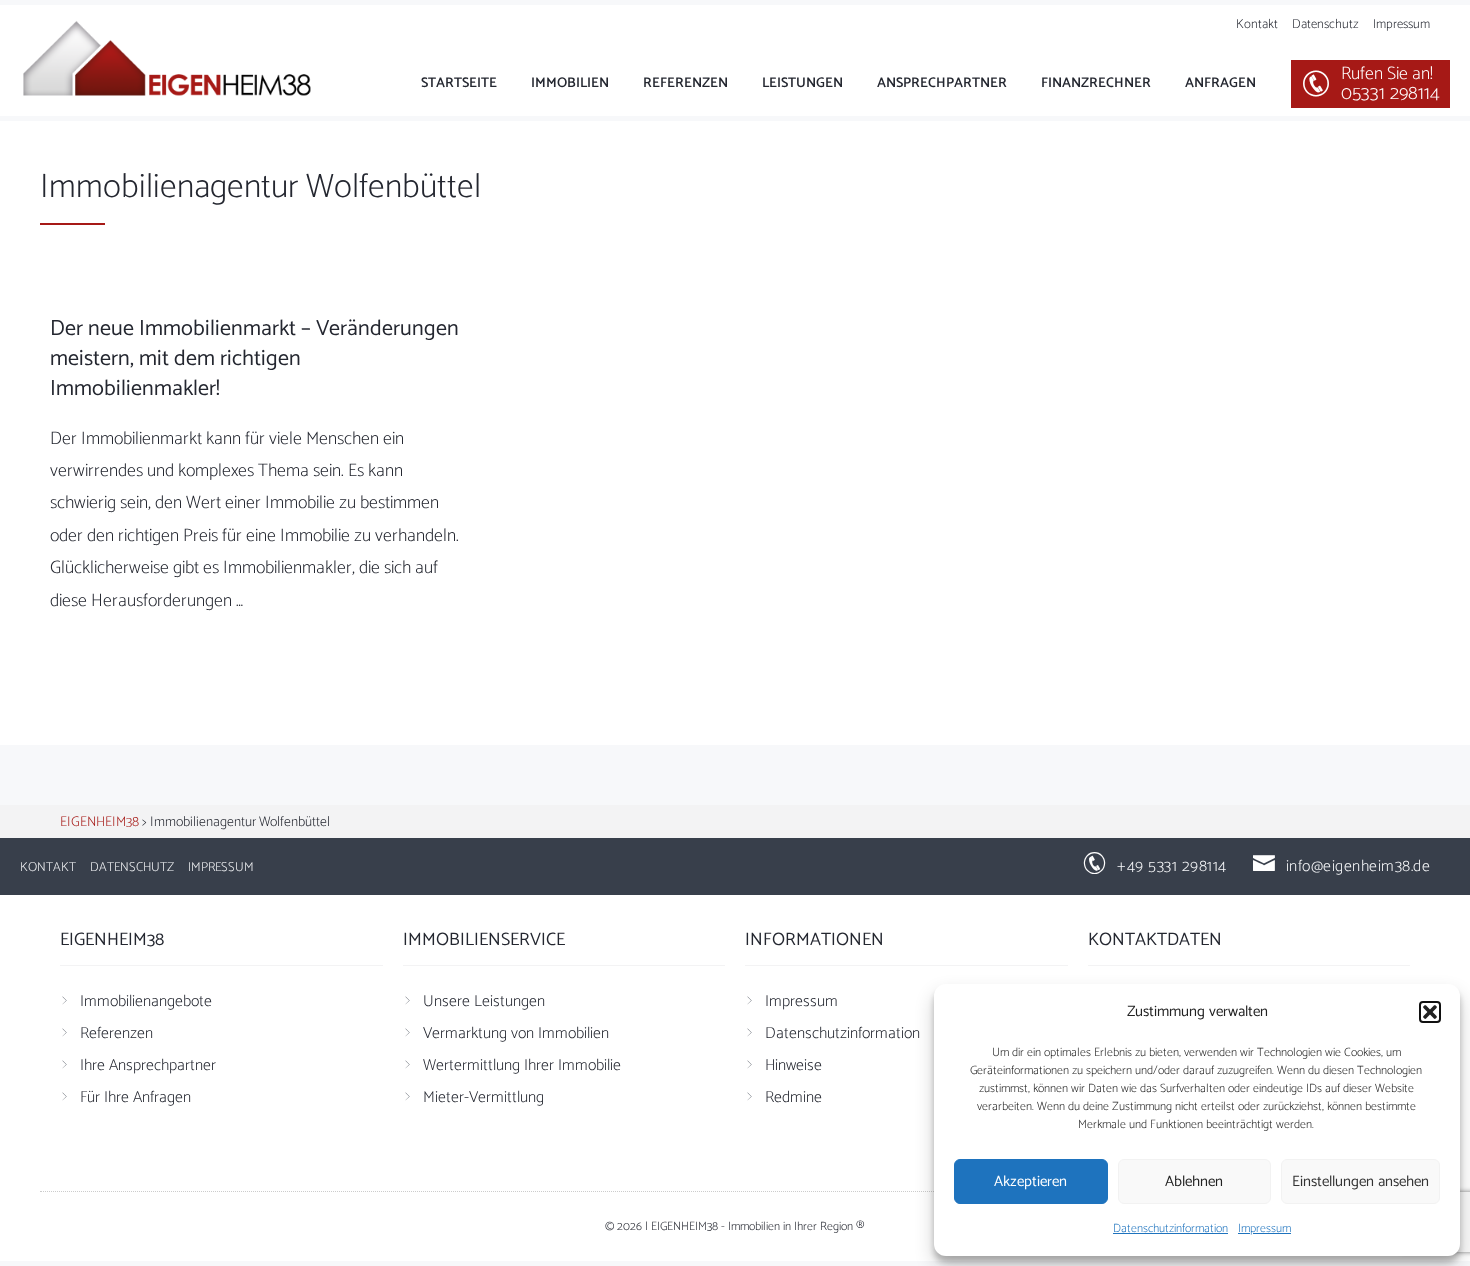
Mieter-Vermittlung (483, 1097)
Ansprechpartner (942, 83)
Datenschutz (1325, 24)
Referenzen (685, 83)
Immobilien (570, 83)
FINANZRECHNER (1096, 83)
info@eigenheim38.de (1358, 866)
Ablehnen (1194, 1181)
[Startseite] (170, 60)
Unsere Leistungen (484, 1001)
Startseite (459, 83)
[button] (1430, 1012)
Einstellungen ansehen (1360, 1181)
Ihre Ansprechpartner (148, 1065)
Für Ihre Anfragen (135, 1097)
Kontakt (1257, 24)
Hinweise (793, 1065)
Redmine (793, 1097)
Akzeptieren (1030, 1181)
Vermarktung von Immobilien (516, 1033)
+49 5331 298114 (1172, 866)
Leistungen (802, 83)
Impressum (1264, 1228)
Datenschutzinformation (1170, 1228)
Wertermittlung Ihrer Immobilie (522, 1065)
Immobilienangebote (146, 1001)
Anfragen (1220, 83)
